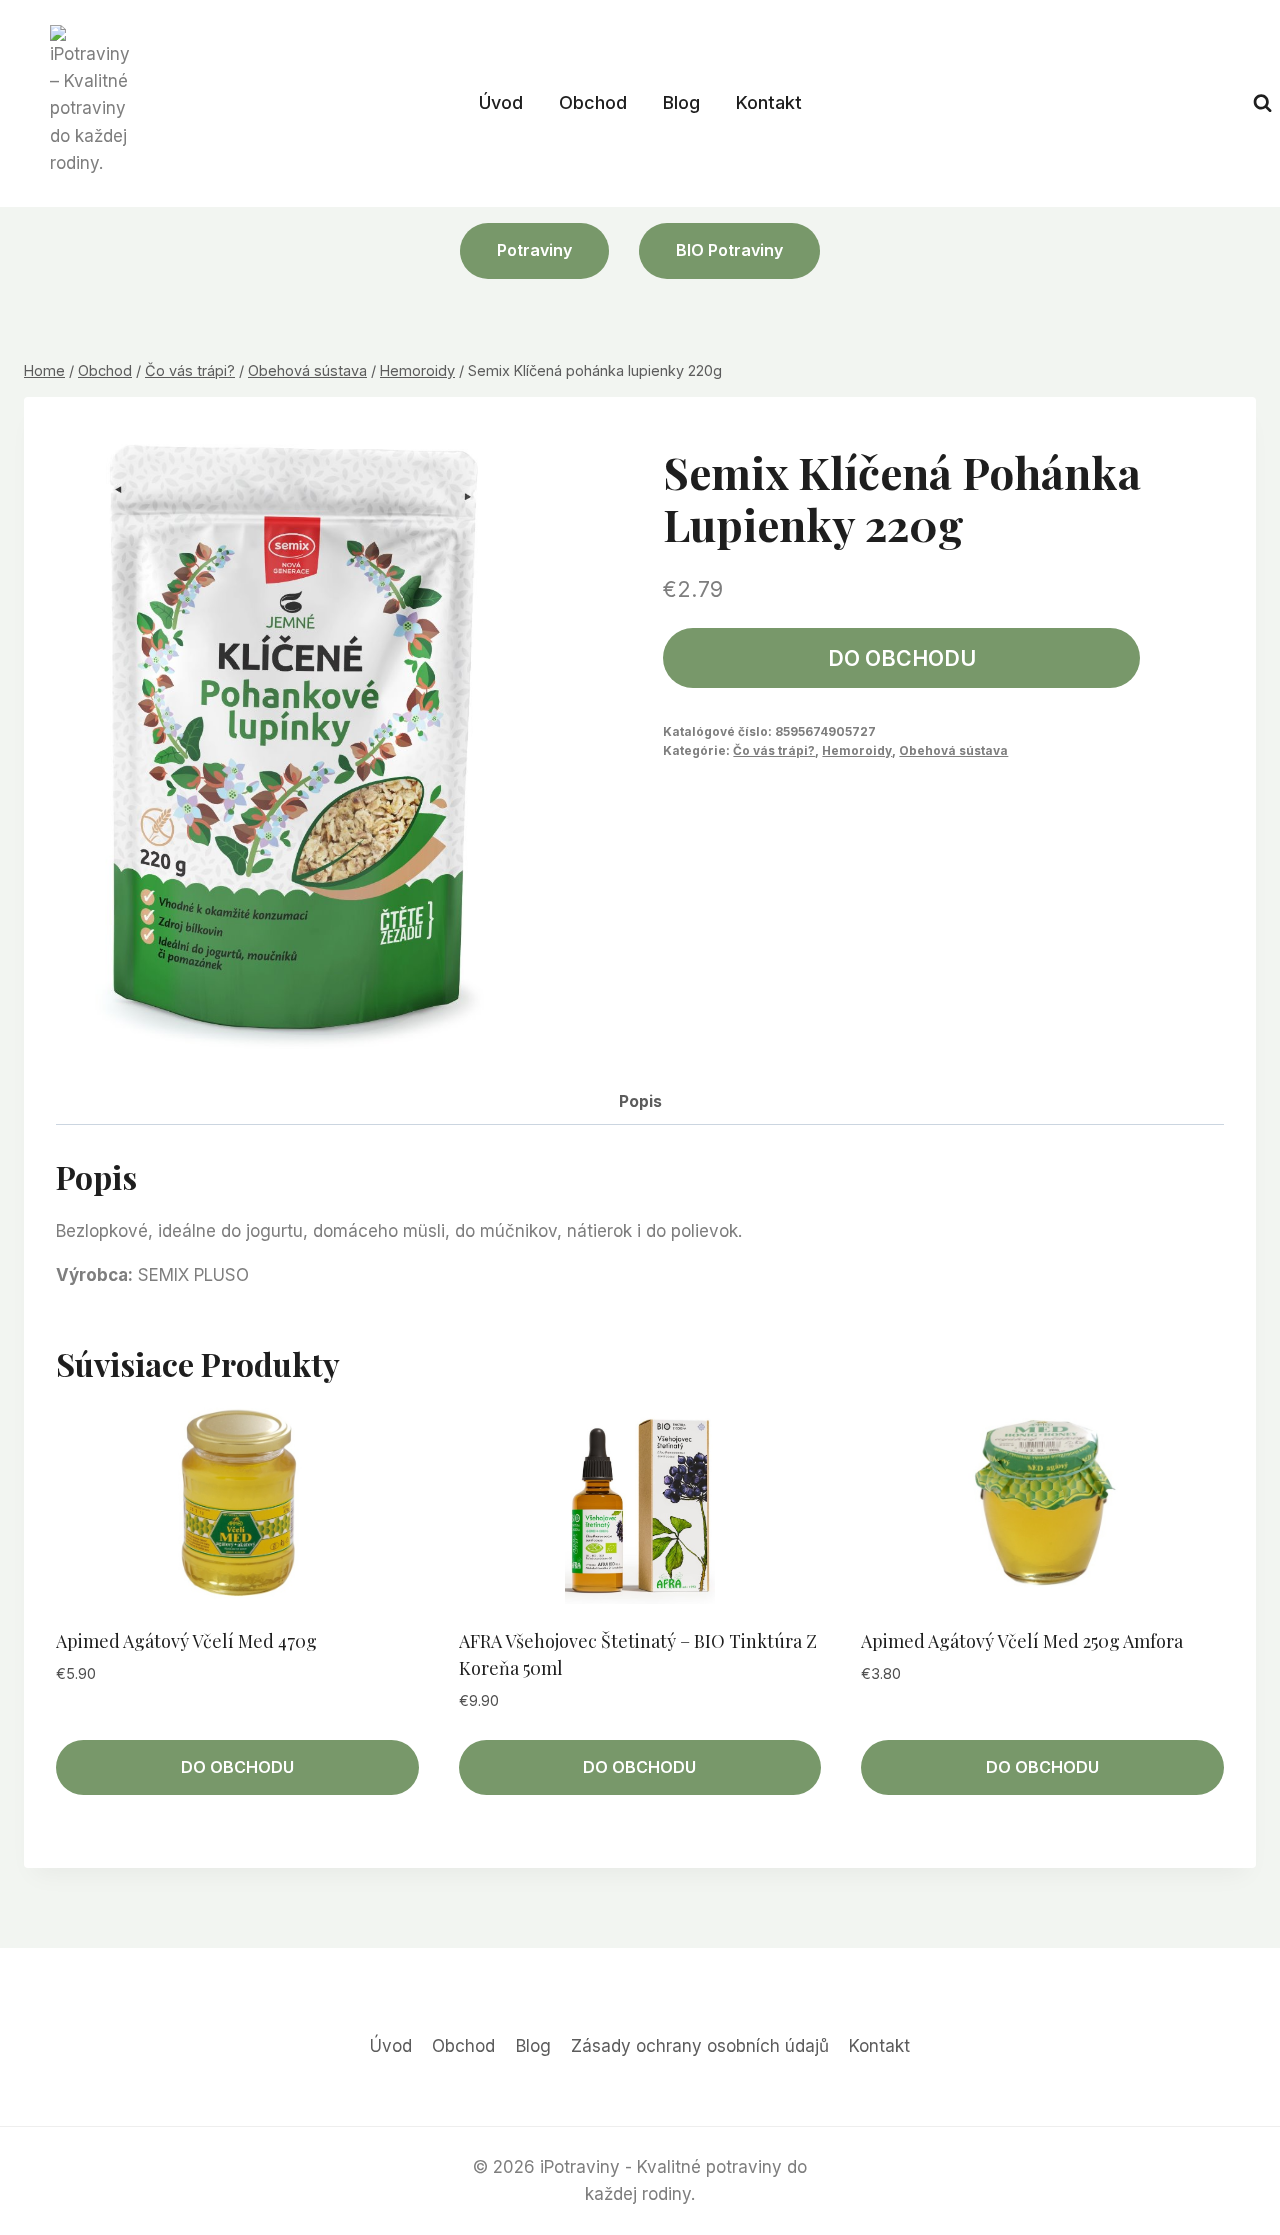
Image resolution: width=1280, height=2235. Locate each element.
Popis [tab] (640, 1101)
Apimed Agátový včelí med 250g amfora (1022, 1641)
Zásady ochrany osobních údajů (700, 2046)
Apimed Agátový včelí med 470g (186, 1641)
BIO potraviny (729, 250)
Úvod (501, 102)
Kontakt (769, 102)
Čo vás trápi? (774, 750)
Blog (681, 102)
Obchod (593, 102)
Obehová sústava (953, 750)
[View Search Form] (1262, 103)
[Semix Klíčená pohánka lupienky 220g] (288, 739)
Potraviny (534, 250)
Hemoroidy (857, 750)
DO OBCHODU (902, 658)
